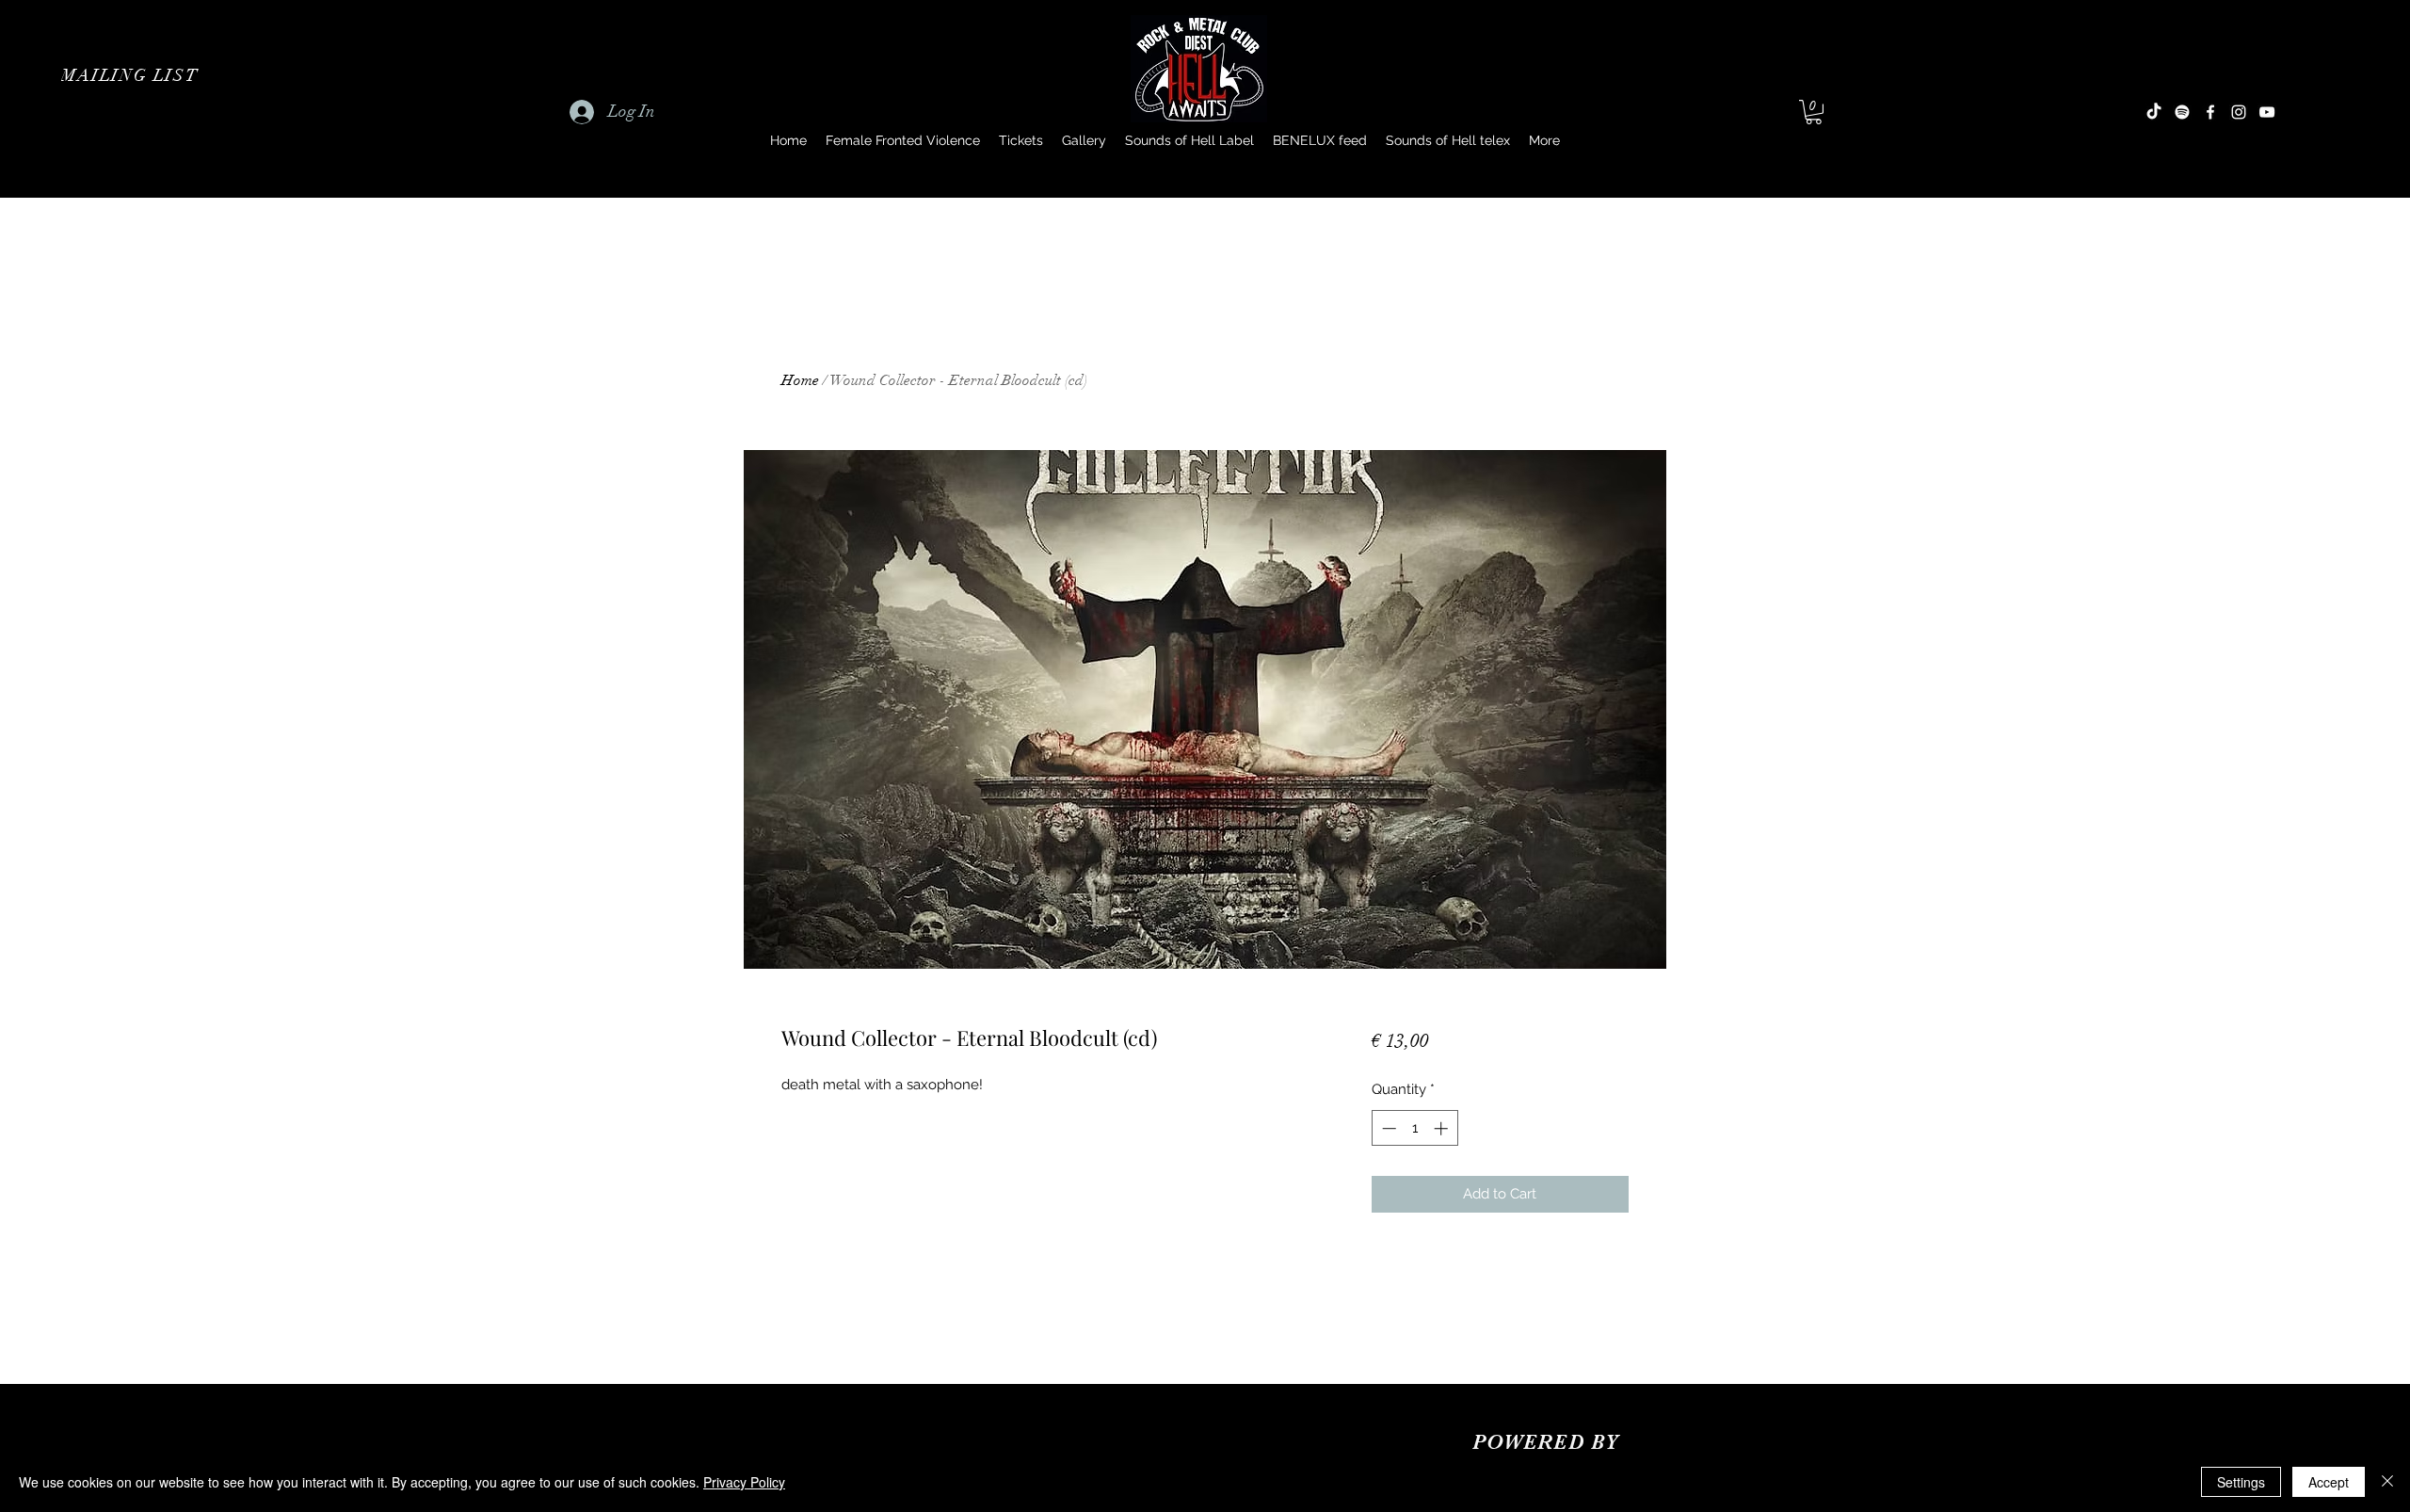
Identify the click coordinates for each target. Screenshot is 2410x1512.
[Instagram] (2239, 112)
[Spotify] (2182, 112)
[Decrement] (1387, 1128)
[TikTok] (2154, 112)
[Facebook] (2210, 112)
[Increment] (1443, 1128)
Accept (2329, 1482)
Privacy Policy (744, 1482)
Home (800, 380)
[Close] (2387, 1482)
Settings (2241, 1482)
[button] (132, 75)
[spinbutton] (1414, 1128)
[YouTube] (2267, 112)
